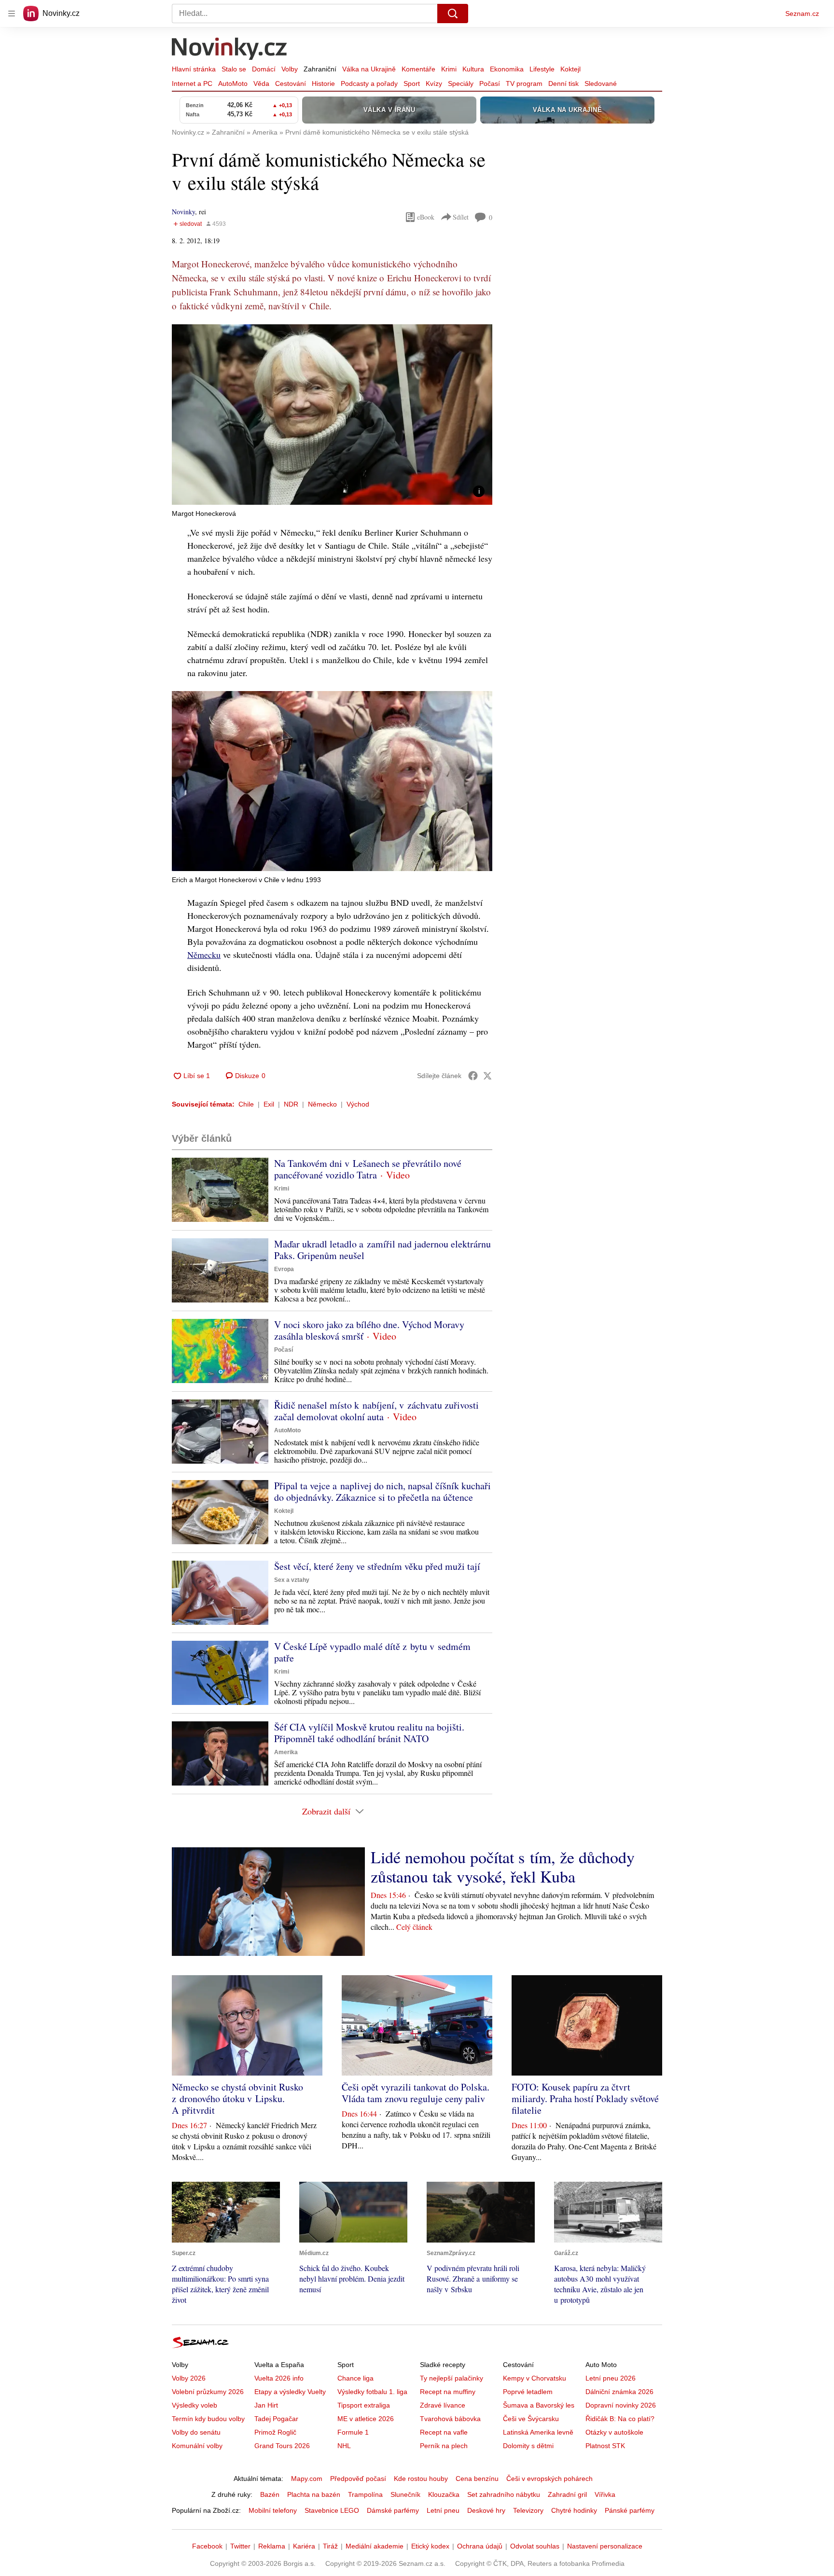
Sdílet (461, 217)
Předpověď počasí (358, 2479)
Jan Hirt (266, 2405)
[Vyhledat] (453, 14)
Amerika (286, 1752)
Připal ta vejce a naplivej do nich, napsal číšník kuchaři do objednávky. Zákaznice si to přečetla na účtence (382, 1491)
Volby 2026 (189, 2378)
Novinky (183, 212)
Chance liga (355, 2378)
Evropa (284, 1269)
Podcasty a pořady (369, 83)
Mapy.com (307, 2479)
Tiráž (330, 2546)
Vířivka (605, 2494)
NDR (291, 1104)
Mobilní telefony (273, 2510)
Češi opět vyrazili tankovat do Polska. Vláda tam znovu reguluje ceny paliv (416, 2093)
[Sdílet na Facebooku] (473, 1076)
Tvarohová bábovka (450, 2419)
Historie (323, 83)
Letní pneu (443, 2510)
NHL (344, 2446)
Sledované (601, 83)
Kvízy (434, 83)
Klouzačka (444, 2494)
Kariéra (304, 2546)
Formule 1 (353, 2432)
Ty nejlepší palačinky (452, 2378)
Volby (290, 69)
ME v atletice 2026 (366, 2419)
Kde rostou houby (421, 2479)
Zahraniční (320, 69)
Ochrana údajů (480, 2546)
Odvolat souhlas (535, 2546)
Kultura (473, 69)
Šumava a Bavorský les (539, 2405)
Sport (412, 83)
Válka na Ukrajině (369, 69)
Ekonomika (507, 69)
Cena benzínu (477, 2479)
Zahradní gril (567, 2494)
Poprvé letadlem (528, 2392)
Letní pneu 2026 (611, 2378)
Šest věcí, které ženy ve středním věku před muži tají (377, 1566)
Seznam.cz (802, 14)
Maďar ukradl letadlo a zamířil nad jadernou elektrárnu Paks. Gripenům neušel (382, 1250)
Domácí (264, 69)
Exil (269, 1104)
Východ (358, 1104)
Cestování (291, 83)
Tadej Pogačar (276, 2419)
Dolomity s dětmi (528, 2446)
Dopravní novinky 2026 (621, 2405)
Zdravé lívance (443, 2405)
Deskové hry (486, 2510)
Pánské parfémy (630, 2510)
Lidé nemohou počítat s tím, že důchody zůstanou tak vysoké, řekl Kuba (503, 1867)
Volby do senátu (196, 2432)
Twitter (240, 2546)
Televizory (528, 2510)
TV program (524, 83)
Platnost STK (605, 2446)
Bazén (270, 2494)
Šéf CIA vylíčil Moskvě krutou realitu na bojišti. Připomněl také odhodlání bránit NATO (369, 1733)
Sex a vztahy (292, 1580)
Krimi (449, 69)
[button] (332, 415)
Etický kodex (430, 2546)
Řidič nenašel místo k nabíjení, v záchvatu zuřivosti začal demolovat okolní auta (376, 1411)
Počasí (490, 83)
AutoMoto (233, 83)
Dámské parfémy (393, 2510)
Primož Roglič (275, 2432)
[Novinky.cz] (230, 50)
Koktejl (570, 69)
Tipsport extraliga (364, 2405)
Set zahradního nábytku (504, 2494)
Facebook (207, 2546)
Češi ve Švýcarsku (531, 2419)
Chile (246, 1104)
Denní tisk (563, 83)
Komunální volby (197, 2446)
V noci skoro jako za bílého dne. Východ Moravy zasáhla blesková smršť (369, 1330)
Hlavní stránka (194, 69)
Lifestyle (542, 69)
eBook (426, 217)
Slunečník (405, 2494)
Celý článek (414, 1927)
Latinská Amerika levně (538, 2432)
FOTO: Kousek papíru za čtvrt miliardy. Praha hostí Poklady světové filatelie (585, 2098)
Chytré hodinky (574, 2510)
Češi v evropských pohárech (549, 2479)
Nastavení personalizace (605, 2546)
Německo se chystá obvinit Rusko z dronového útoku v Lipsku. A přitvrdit (237, 2098)
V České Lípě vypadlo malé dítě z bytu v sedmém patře (372, 1652)
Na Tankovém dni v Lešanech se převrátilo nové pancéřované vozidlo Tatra (368, 1169)
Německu (204, 955)
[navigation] (12, 14)
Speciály (461, 83)
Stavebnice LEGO (332, 2510)
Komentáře (418, 69)
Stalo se (234, 69)
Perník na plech (444, 2446)
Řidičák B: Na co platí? (620, 2419)
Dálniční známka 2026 (619, 2392)
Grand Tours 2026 (282, 2446)
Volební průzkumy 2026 (208, 2392)
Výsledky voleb (195, 2405)
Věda (261, 83)
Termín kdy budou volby (208, 2419)
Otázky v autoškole (614, 2432)
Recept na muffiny (448, 2392)
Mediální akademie (375, 2546)
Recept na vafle (444, 2432)
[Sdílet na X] (487, 1076)
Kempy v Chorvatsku (535, 2378)
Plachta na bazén (314, 2494)
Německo (322, 1104)
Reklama (272, 2546)
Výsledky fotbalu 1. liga (372, 2392)
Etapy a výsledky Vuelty (290, 2392)
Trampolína (365, 2494)
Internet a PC (192, 83)
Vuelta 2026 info (279, 2378)
